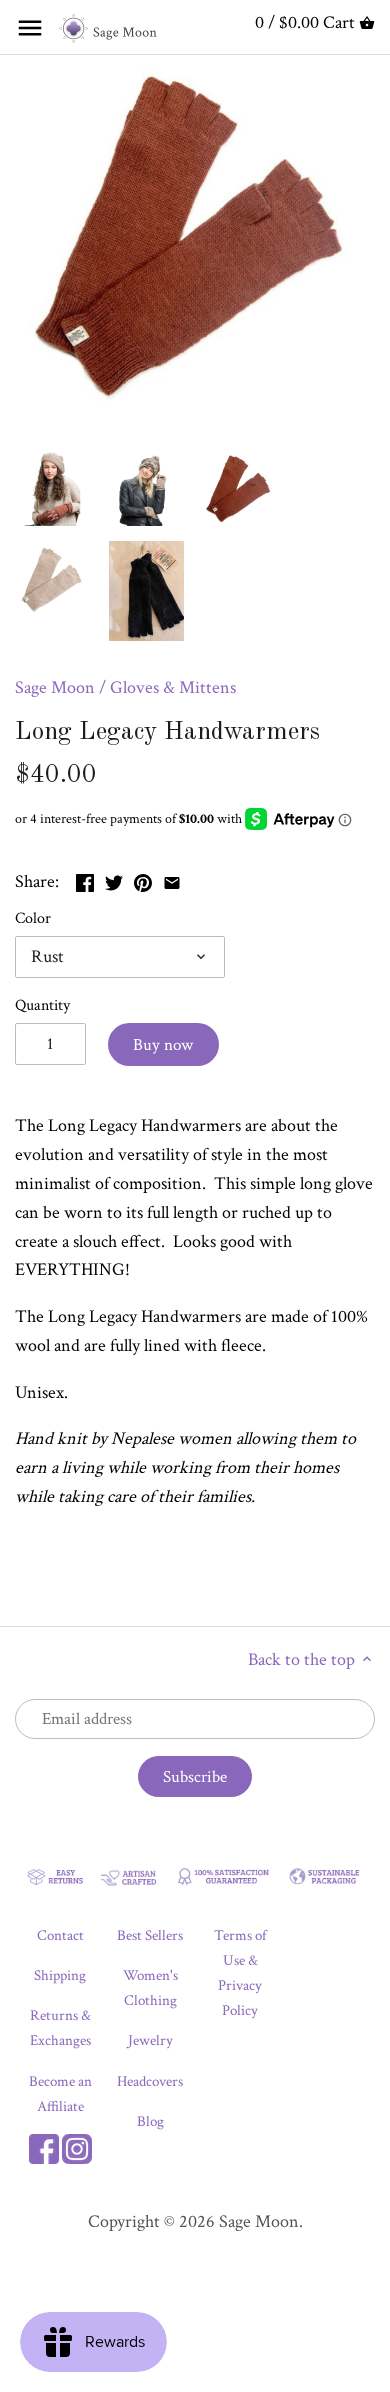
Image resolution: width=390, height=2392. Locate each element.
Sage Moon (55, 687)
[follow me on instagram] (77, 2146)
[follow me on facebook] (44, 2146)
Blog (150, 2121)
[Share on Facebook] (85, 879)
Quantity (42, 1005)
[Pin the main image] (143, 879)
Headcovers (150, 2081)
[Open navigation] (30, 28)
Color (33, 918)
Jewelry (150, 2040)
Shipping (60, 1975)
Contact (60, 1935)
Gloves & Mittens (173, 687)
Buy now (163, 1045)
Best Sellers (150, 1935)
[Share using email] (172, 879)
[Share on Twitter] (114, 879)
